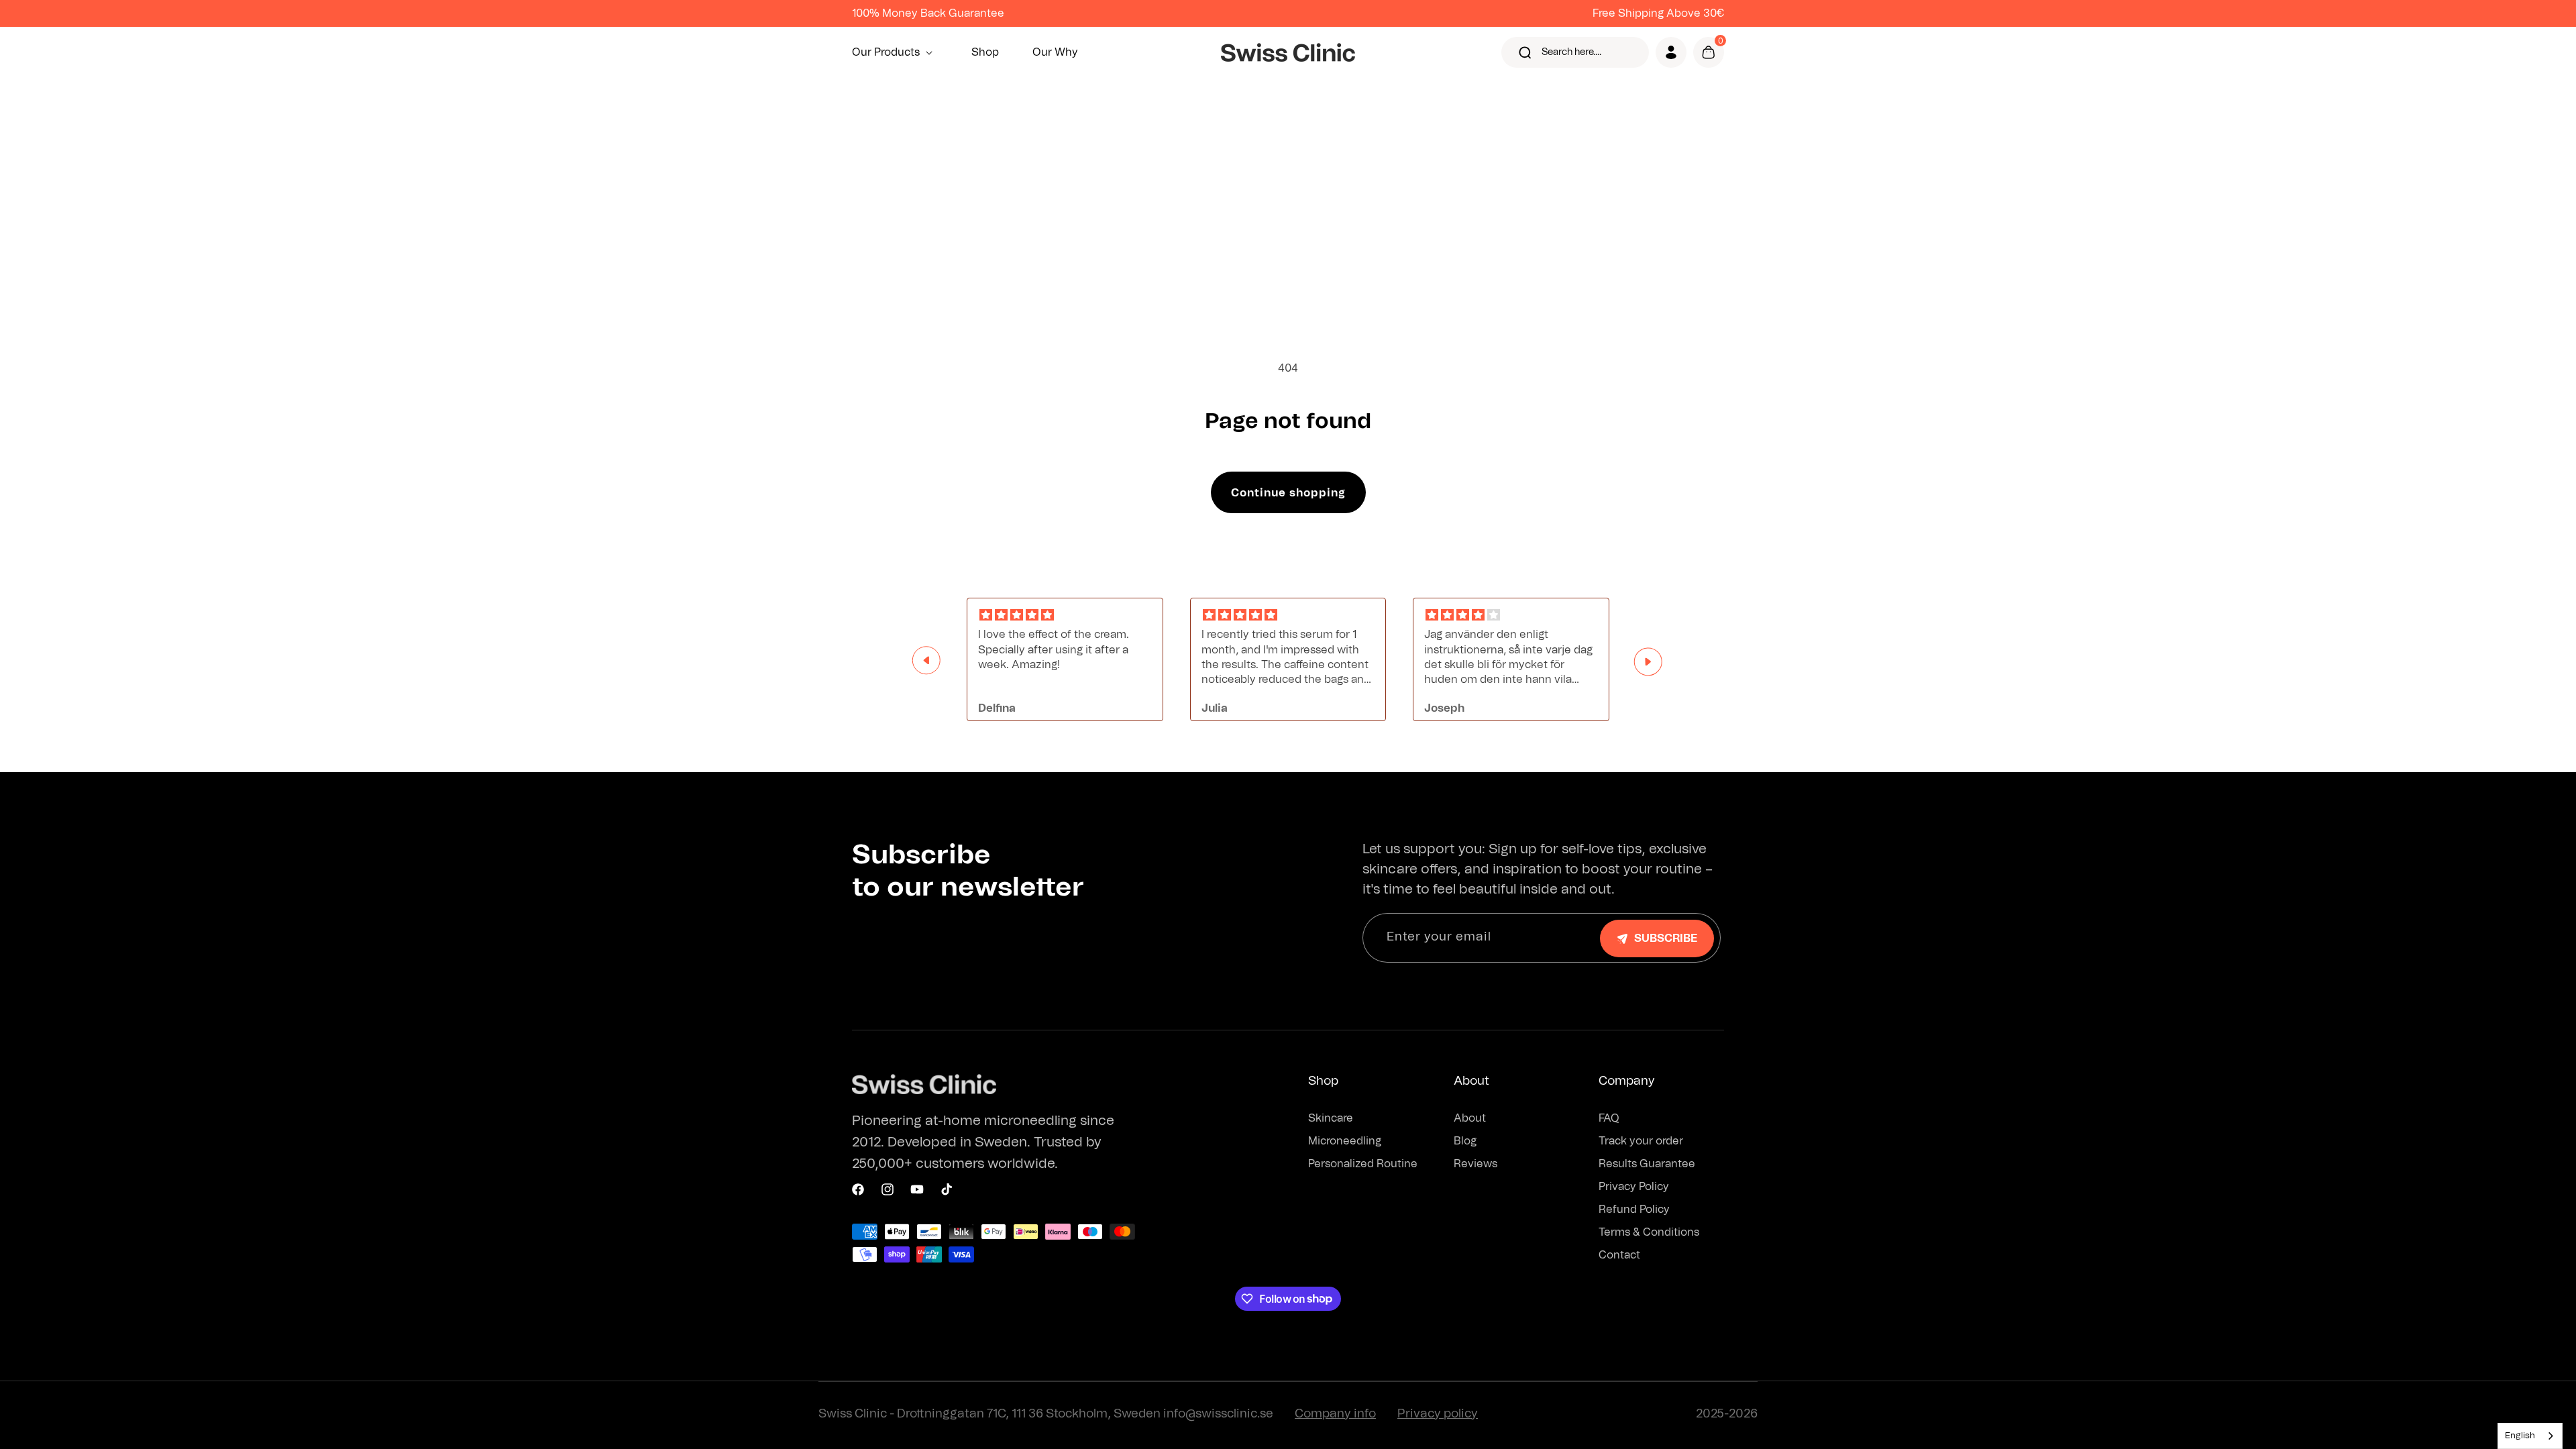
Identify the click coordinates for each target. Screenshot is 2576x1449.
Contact (1619, 1255)
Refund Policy (1634, 1210)
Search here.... (1571, 52)
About (1470, 1118)
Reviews (1475, 1164)
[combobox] (2530, 1436)
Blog (1465, 1141)
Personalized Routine (1363, 1164)
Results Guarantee (1647, 1164)
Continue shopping (1288, 493)
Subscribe (1666, 938)
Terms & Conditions (1649, 1232)
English (2520, 1436)
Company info (1335, 1414)
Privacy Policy (1634, 1187)
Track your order (1641, 1141)
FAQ (1609, 1118)
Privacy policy (1438, 1414)
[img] (1065, 615)
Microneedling (1345, 1141)
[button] (895, 52)
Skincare (1331, 1118)
